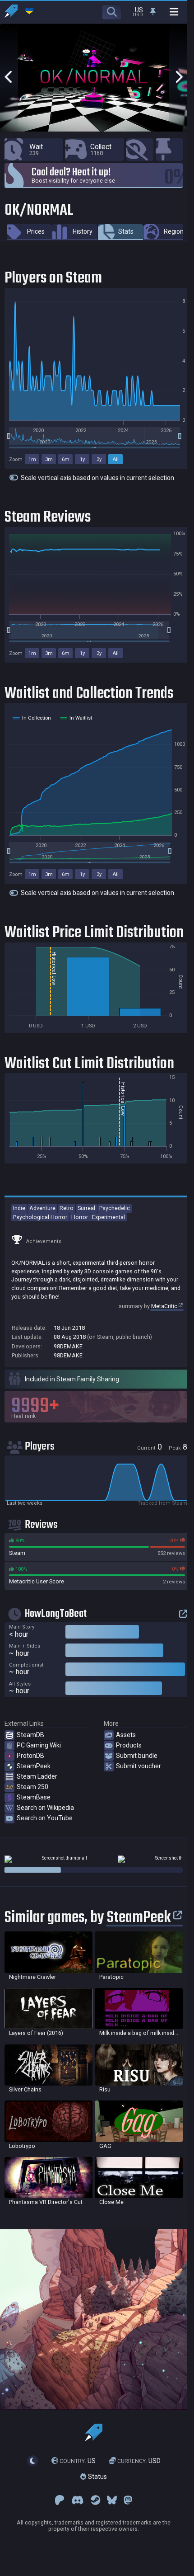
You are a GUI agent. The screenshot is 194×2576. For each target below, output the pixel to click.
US (78, 2461)
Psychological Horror (40, 1217)
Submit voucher (139, 1766)
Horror (80, 1217)
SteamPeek (34, 1766)
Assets (126, 1735)
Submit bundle (137, 1756)
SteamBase (34, 1797)
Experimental (109, 1217)
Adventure (42, 1208)
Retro (67, 1208)
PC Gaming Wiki (39, 1745)
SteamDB (30, 1735)
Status (97, 2477)
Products (129, 1745)
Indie (19, 1208)
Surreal (86, 1208)
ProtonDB (30, 1756)
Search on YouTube (45, 1818)
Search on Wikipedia (45, 1808)
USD (139, 2461)
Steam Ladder (37, 1776)
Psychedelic (115, 1208)
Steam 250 (32, 1787)
